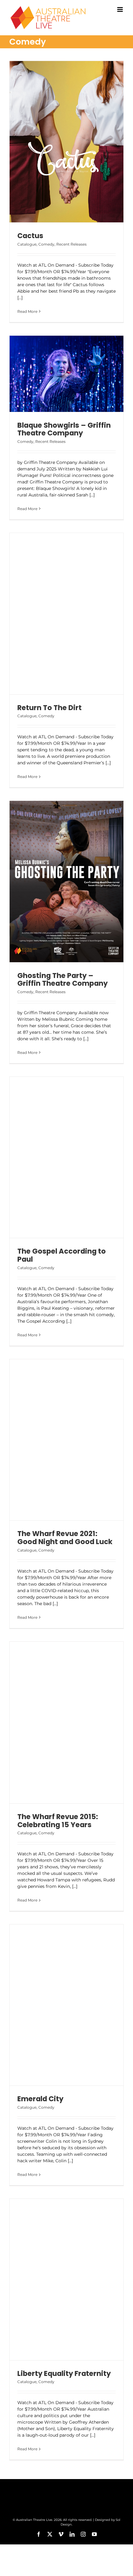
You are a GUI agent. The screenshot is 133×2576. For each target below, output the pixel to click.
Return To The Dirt (49, 708)
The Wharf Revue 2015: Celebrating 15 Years (58, 1821)
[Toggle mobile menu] (120, 9)
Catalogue (27, 244)
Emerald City (40, 2099)
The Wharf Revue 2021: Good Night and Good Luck (65, 1538)
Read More (27, 311)
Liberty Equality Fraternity (64, 2373)
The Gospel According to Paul (62, 1255)
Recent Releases (71, 244)
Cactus (30, 236)
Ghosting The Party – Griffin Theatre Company (62, 980)
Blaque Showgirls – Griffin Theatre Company (64, 429)
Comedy (46, 244)
